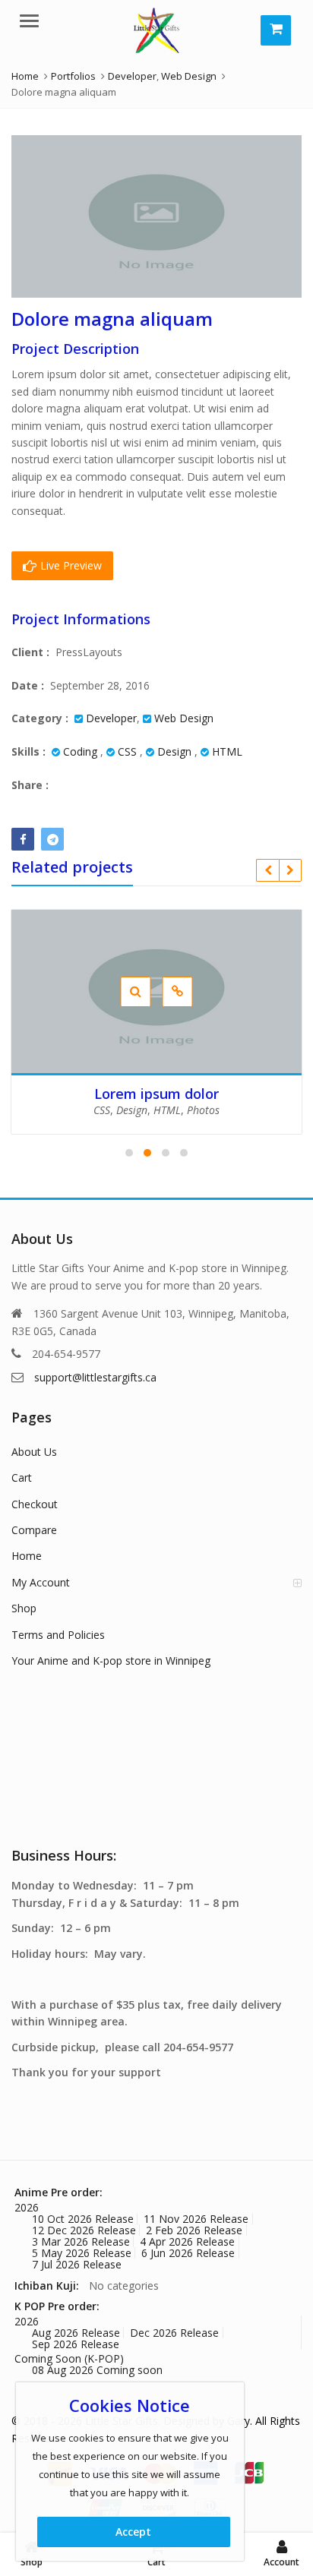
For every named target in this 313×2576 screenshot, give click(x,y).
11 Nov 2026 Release (196, 2219)
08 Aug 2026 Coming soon (97, 2370)
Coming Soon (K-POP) (69, 2358)
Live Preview (70, 565)
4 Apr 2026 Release (187, 2241)
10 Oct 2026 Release (83, 2219)
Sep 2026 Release (76, 2344)
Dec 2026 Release (174, 2333)
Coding (80, 751)
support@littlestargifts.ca (95, 1377)
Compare (34, 1530)
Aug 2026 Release (76, 2333)
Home (27, 1556)
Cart (22, 1477)
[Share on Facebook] (23, 839)
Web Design (184, 718)
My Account (41, 1582)
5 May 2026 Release (82, 2253)
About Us (34, 1452)
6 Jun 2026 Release (188, 2253)
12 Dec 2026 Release (84, 2230)
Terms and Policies (58, 1635)
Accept (133, 2532)
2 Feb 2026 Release (194, 2230)
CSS (127, 751)
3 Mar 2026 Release (81, 2241)
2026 (27, 2207)
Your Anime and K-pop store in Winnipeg (111, 1661)
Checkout (35, 1504)
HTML (227, 751)
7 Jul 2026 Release (77, 2264)
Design (174, 751)
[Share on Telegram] (52, 839)
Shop (24, 1608)
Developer (111, 718)
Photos (203, 1110)
